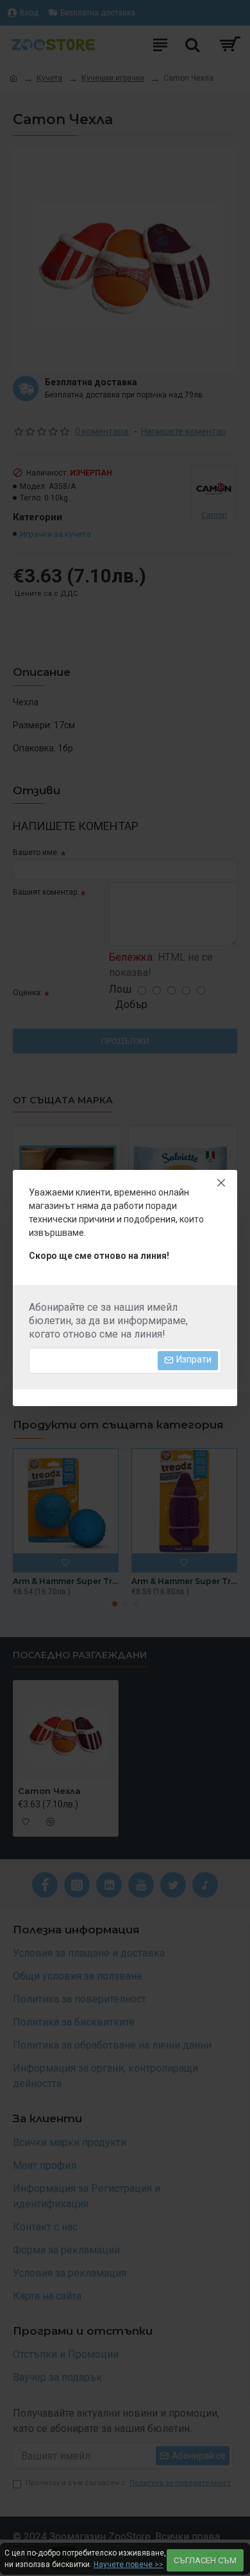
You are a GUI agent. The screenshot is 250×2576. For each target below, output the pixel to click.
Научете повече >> (129, 2564)
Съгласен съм (205, 2560)
